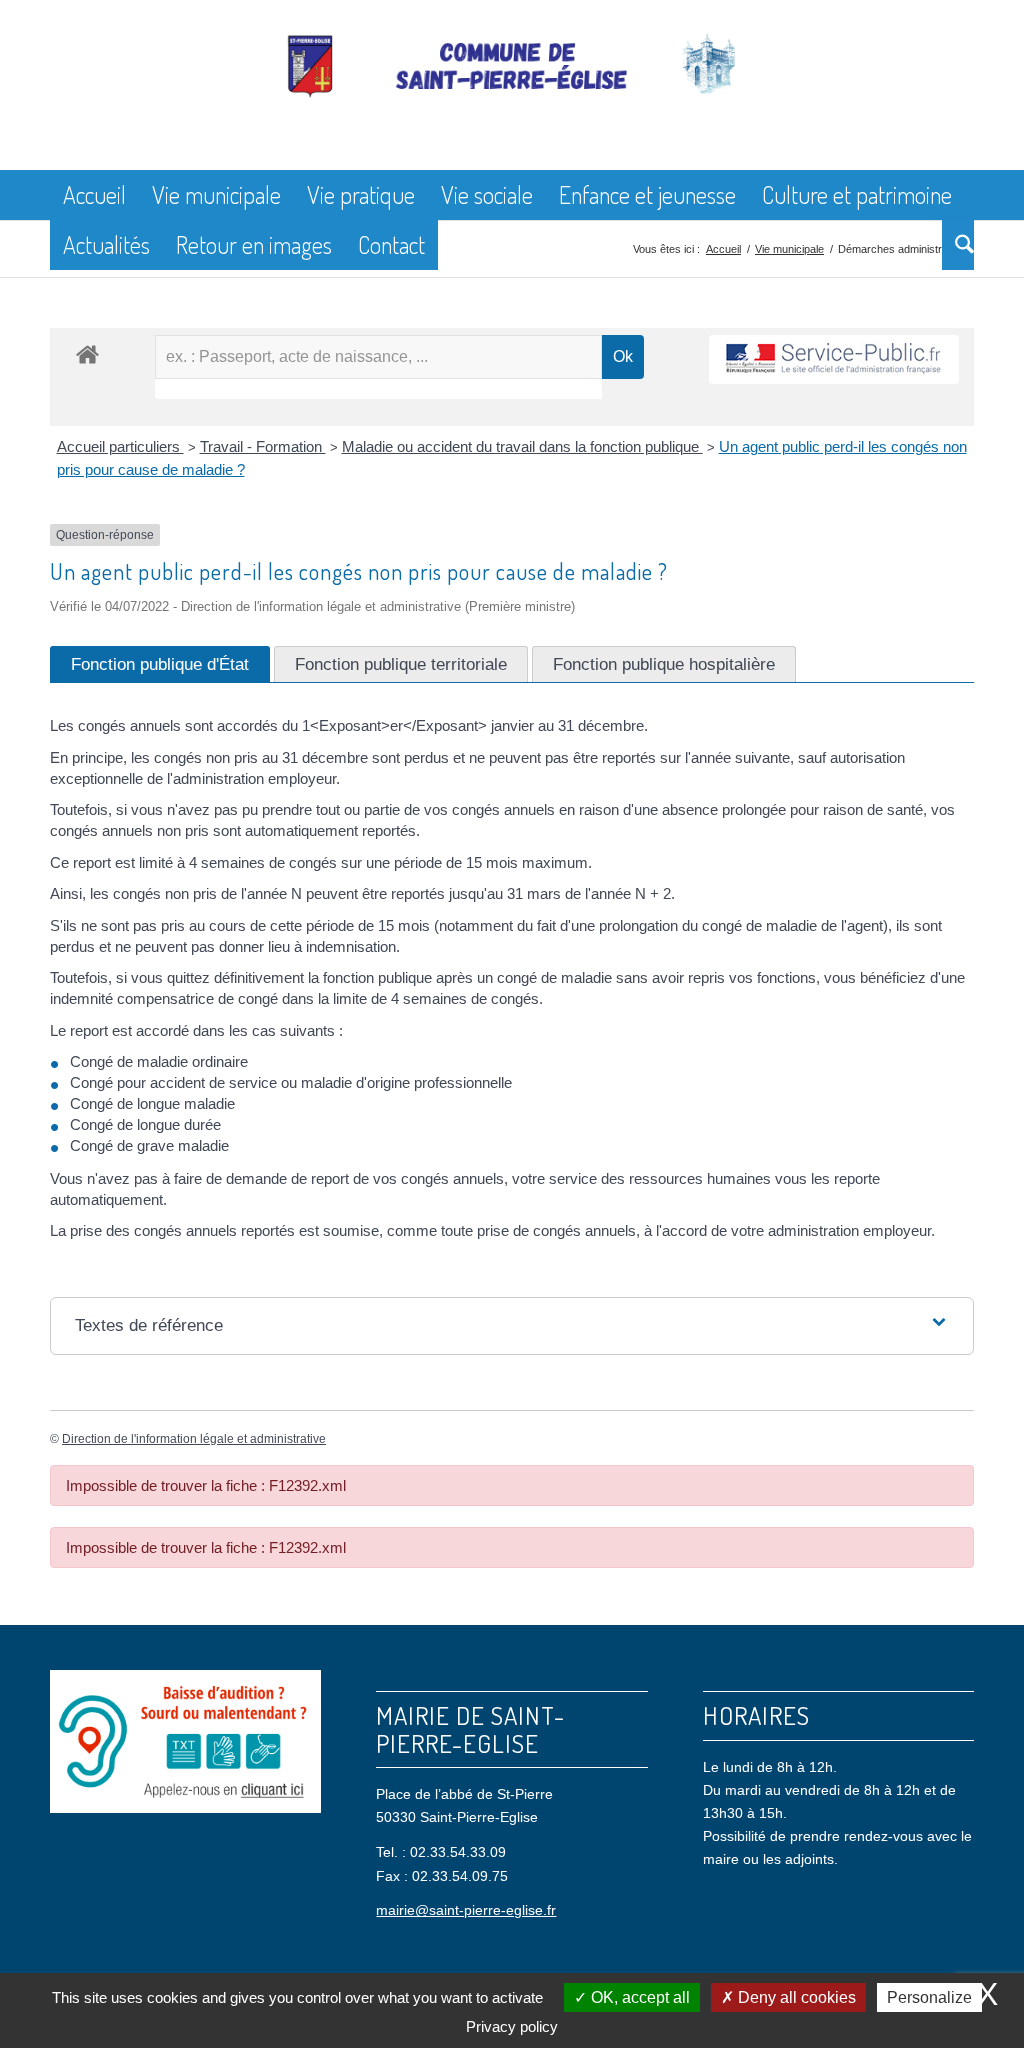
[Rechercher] (958, 245)
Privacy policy (512, 2026)
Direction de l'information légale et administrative (194, 1439)
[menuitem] (94, 195)
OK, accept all (638, 1997)
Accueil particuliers (120, 446)
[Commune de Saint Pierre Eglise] (512, 100)
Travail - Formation (263, 446)
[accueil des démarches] (87, 353)
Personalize (929, 1997)
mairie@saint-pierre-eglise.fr (466, 1910)
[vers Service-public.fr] (834, 359)
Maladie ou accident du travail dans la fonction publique (522, 446)
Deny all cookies (795, 1997)
